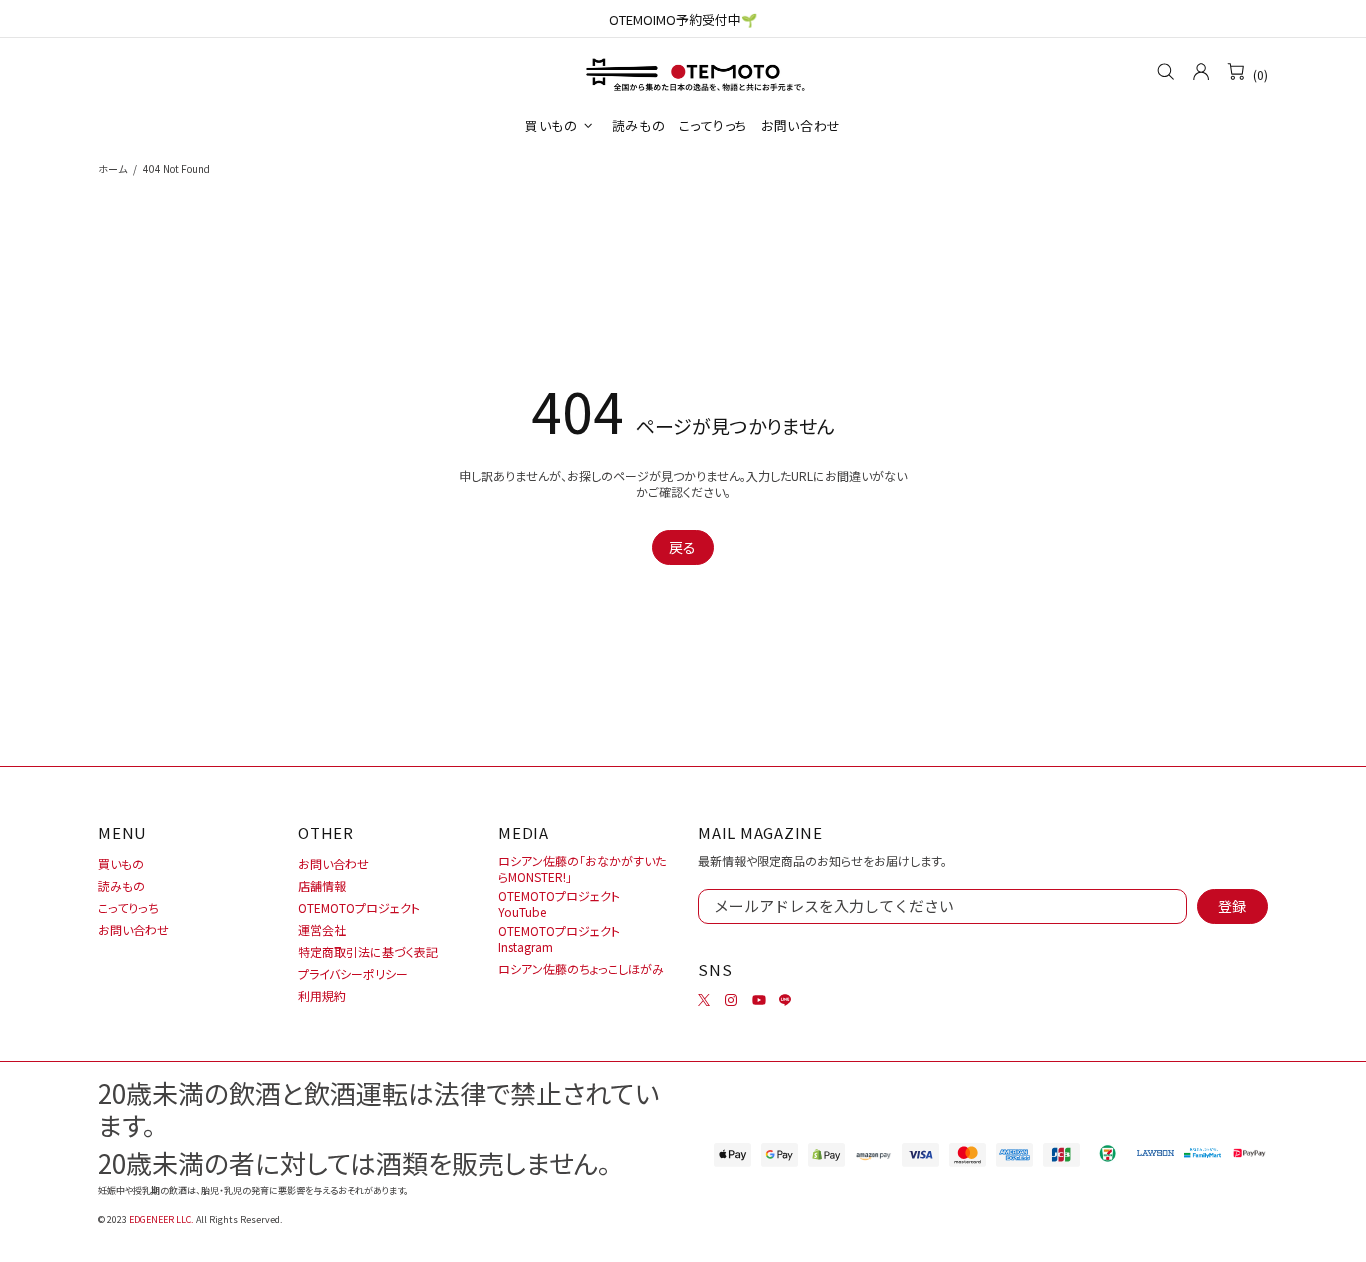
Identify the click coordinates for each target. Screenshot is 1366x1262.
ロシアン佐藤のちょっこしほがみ (581, 969)
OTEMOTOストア (683, 72)
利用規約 (322, 996)
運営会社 (322, 930)
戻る (683, 547)
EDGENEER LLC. (161, 1219)
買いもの (121, 864)
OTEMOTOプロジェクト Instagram (559, 939)
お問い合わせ (133, 930)
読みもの (121, 886)
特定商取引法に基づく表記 (368, 952)
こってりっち (128, 908)
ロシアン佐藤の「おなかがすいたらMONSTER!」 (582, 869)
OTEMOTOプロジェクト (359, 908)
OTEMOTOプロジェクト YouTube (559, 904)
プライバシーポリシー (353, 974)
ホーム (112, 168)
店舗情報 (322, 886)
